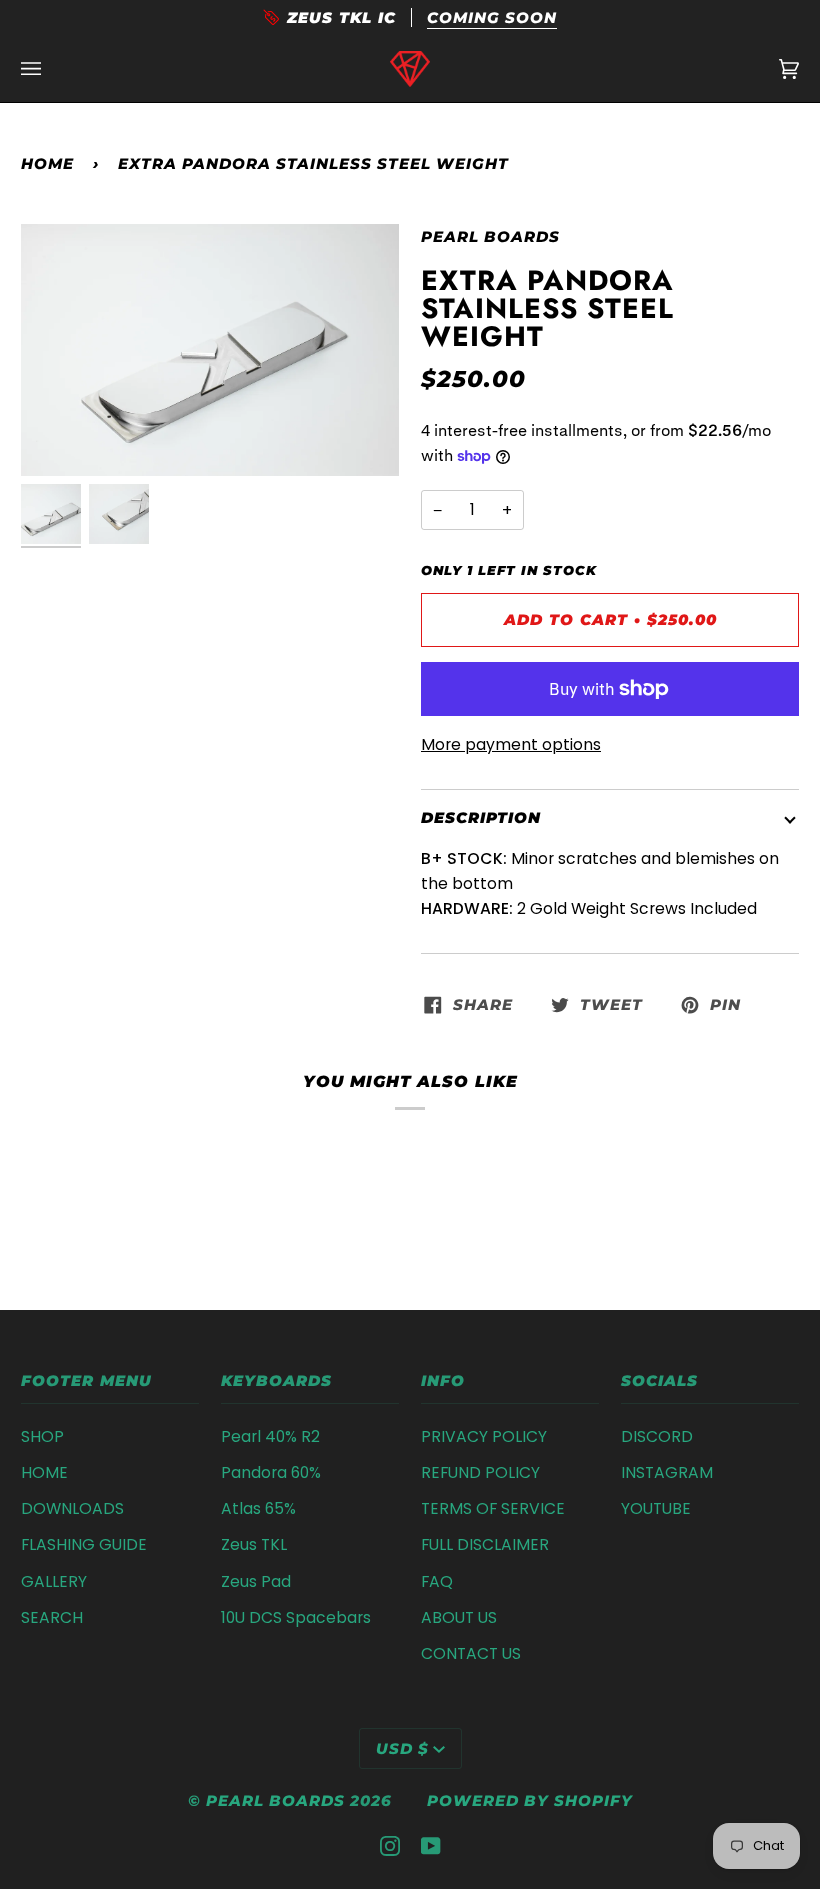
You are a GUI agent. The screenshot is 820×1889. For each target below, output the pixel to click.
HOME (44, 1472)
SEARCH (52, 1617)
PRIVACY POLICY (484, 1436)
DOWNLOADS (72, 1508)
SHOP (42, 1436)
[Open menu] (51, 69)
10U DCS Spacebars (296, 1617)
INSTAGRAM (667, 1472)
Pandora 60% (271, 1472)
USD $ (402, 1748)
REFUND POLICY (480, 1472)
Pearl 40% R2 (270, 1436)
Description (481, 817)
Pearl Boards (490, 236)
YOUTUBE (656, 1508)
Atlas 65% (258, 1508)
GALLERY (54, 1581)
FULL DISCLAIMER (485, 1544)
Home (47, 163)
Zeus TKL (254, 1544)
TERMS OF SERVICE (493, 1508)
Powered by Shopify (530, 1800)
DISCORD (657, 1436)
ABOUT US (459, 1617)
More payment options (511, 744)
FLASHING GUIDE (84, 1544)
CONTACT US (471, 1653)
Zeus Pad (256, 1581)
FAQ (437, 1581)
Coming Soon (492, 17)
